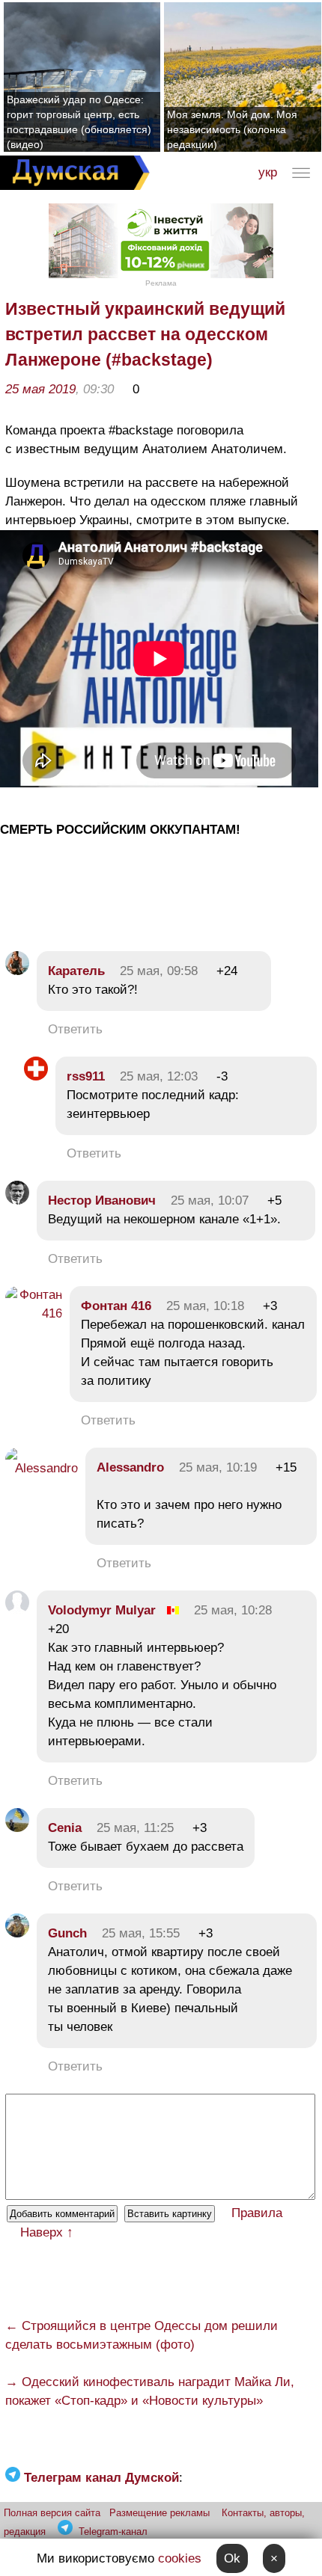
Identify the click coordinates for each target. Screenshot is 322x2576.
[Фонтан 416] (34, 1313)
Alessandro (130, 1467)
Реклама (161, 283)
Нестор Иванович (102, 1201)
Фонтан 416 (116, 1306)
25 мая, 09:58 (159, 971)
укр (268, 172)
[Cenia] (17, 1828)
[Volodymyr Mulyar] (17, 1610)
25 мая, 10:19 (218, 1467)
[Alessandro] (42, 1468)
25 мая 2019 (40, 389)
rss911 (86, 1076)
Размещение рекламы (160, 2513)
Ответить (75, 1029)
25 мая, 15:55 (141, 1933)
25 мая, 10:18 (205, 1306)
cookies (180, 2558)
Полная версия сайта (52, 2513)
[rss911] (36, 1076)
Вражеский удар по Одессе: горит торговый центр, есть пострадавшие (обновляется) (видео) (79, 122)
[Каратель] (17, 971)
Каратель (76, 971)
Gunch (67, 1933)
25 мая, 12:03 (159, 1076)
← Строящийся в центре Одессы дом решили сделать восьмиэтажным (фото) (142, 2335)
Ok (232, 2558)
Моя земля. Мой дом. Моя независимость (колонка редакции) (232, 129)
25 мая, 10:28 (233, 1610)
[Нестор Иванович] (17, 1201)
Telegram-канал (113, 2532)
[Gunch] (17, 1933)
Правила (257, 2213)
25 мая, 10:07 (210, 1201)
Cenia (65, 1828)
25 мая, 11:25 (135, 1828)
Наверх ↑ (47, 2232)
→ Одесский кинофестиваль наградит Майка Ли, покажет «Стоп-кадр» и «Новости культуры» (150, 2391)
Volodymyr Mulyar (102, 1610)
